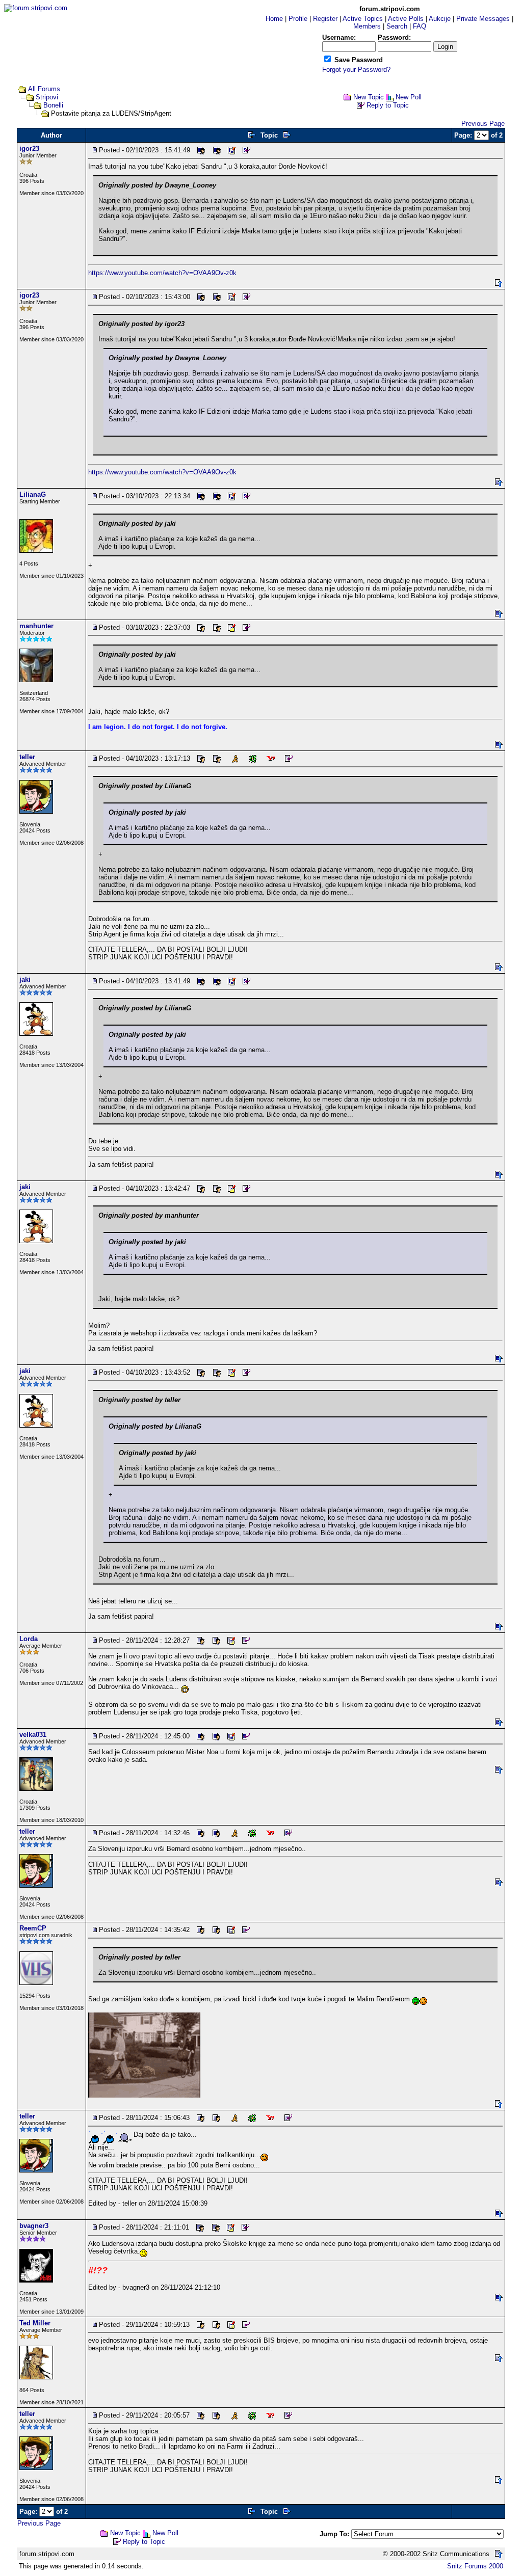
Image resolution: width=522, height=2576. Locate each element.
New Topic (369, 97)
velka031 (33, 1735)
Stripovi (47, 97)
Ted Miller (35, 2323)
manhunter (36, 626)
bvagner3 (34, 2226)
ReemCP (33, 1928)
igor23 (29, 149)
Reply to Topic (388, 105)
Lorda (29, 1639)
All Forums (44, 89)
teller (27, 757)
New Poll (409, 97)
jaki (25, 980)
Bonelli (53, 105)
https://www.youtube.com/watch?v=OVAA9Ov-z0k (162, 273)
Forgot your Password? (356, 70)
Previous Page (483, 124)
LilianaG (33, 494)
